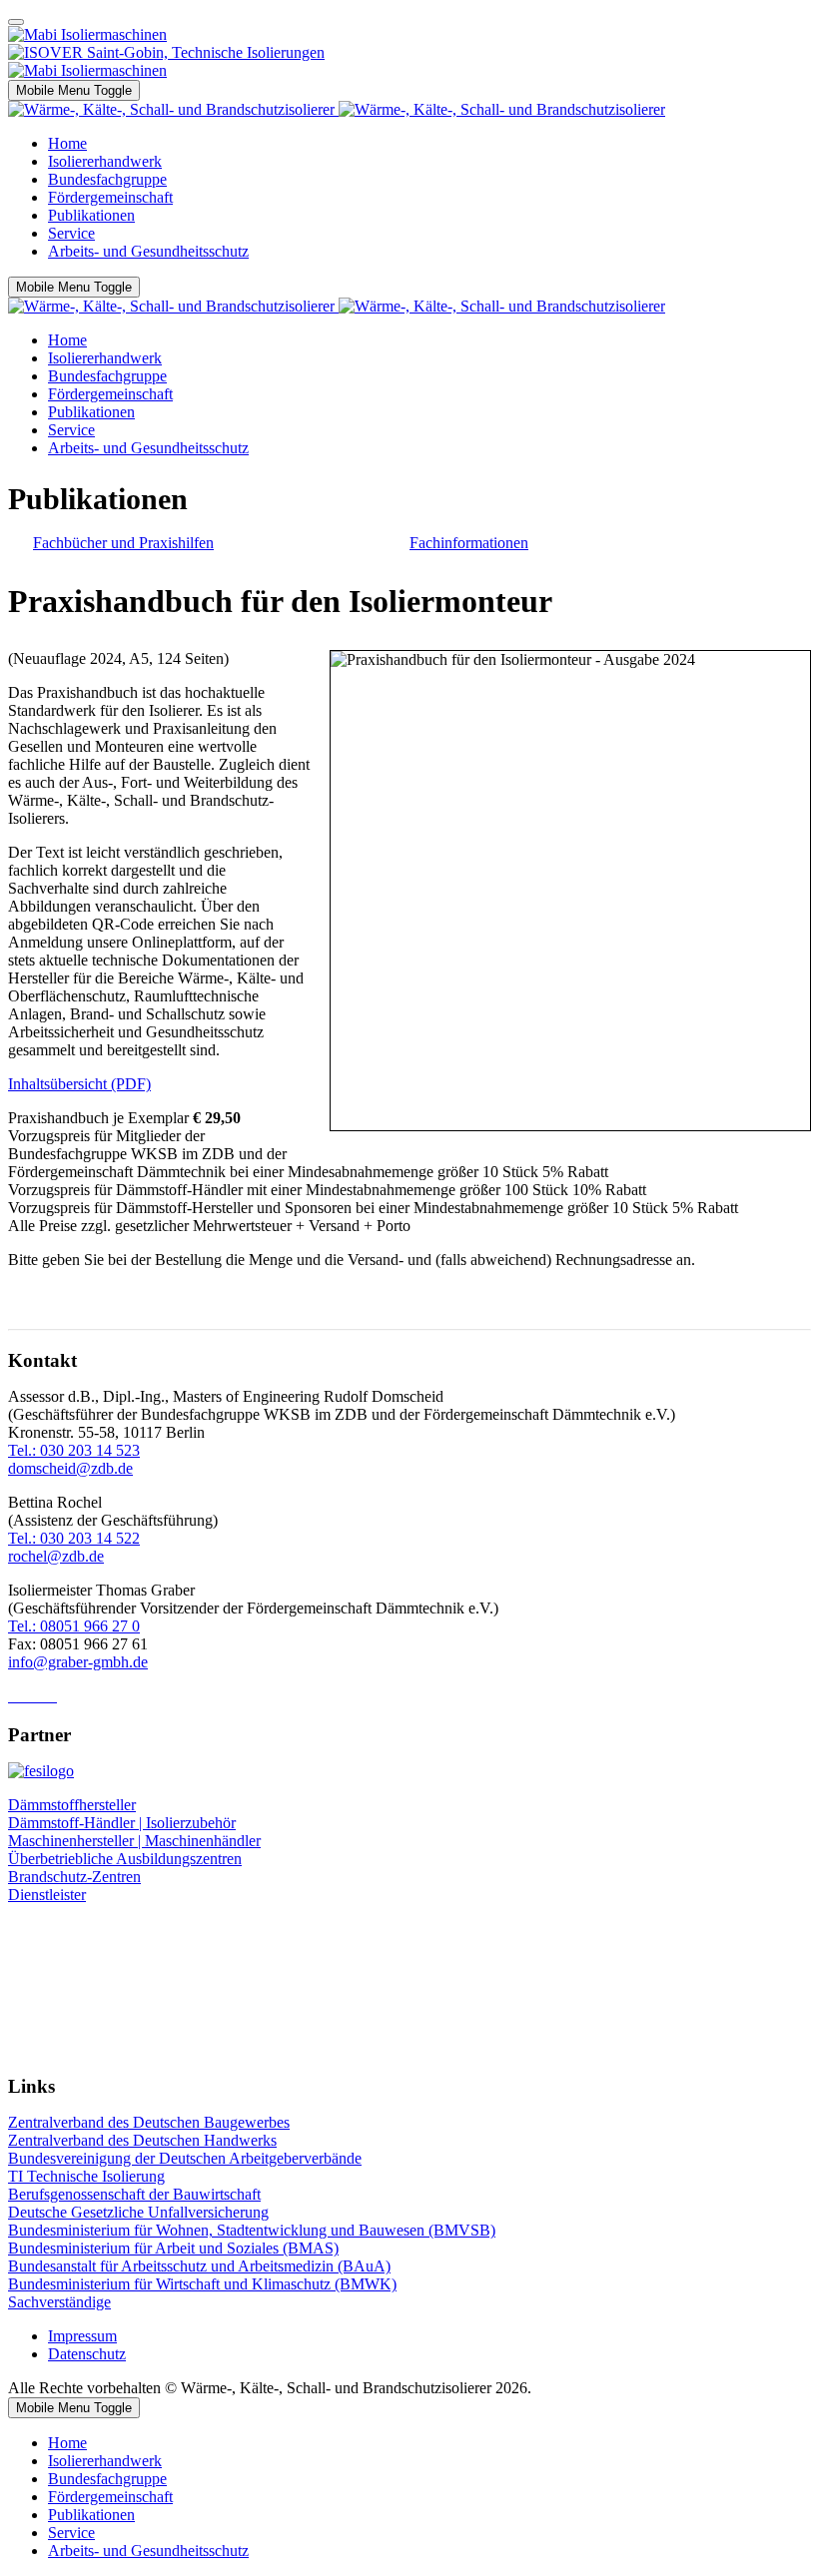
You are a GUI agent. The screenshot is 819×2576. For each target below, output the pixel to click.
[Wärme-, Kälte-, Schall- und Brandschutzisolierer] (337, 109)
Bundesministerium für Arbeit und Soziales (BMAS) (173, 2248)
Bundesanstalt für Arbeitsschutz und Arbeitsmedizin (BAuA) (199, 2266)
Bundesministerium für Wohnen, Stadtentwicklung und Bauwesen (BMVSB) (252, 2230)
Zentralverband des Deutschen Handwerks (142, 2140)
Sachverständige (59, 2302)
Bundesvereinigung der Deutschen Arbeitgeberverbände (185, 2158)
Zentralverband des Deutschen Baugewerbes (149, 2122)
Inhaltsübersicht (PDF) (79, 1084)
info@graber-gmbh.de (78, 1662)
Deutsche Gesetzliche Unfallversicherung (138, 2212)
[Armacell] (87, 70)
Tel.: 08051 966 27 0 (74, 1626)
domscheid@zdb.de (70, 1468)
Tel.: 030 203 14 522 (74, 1538)
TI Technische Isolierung (86, 2176)
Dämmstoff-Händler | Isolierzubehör (122, 1823)
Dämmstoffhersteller (72, 1805)
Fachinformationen (469, 543)
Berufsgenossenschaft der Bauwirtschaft (134, 2194)
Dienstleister (47, 1895)
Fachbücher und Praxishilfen (123, 543)
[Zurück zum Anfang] (16, 22)
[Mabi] (87, 34)
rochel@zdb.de (56, 1556)
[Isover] (166, 52)
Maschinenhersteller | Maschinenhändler (134, 1841)
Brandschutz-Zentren (74, 1877)
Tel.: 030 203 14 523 (74, 1450)
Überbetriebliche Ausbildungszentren (125, 1859)
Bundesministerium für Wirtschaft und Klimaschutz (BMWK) (202, 2284)
